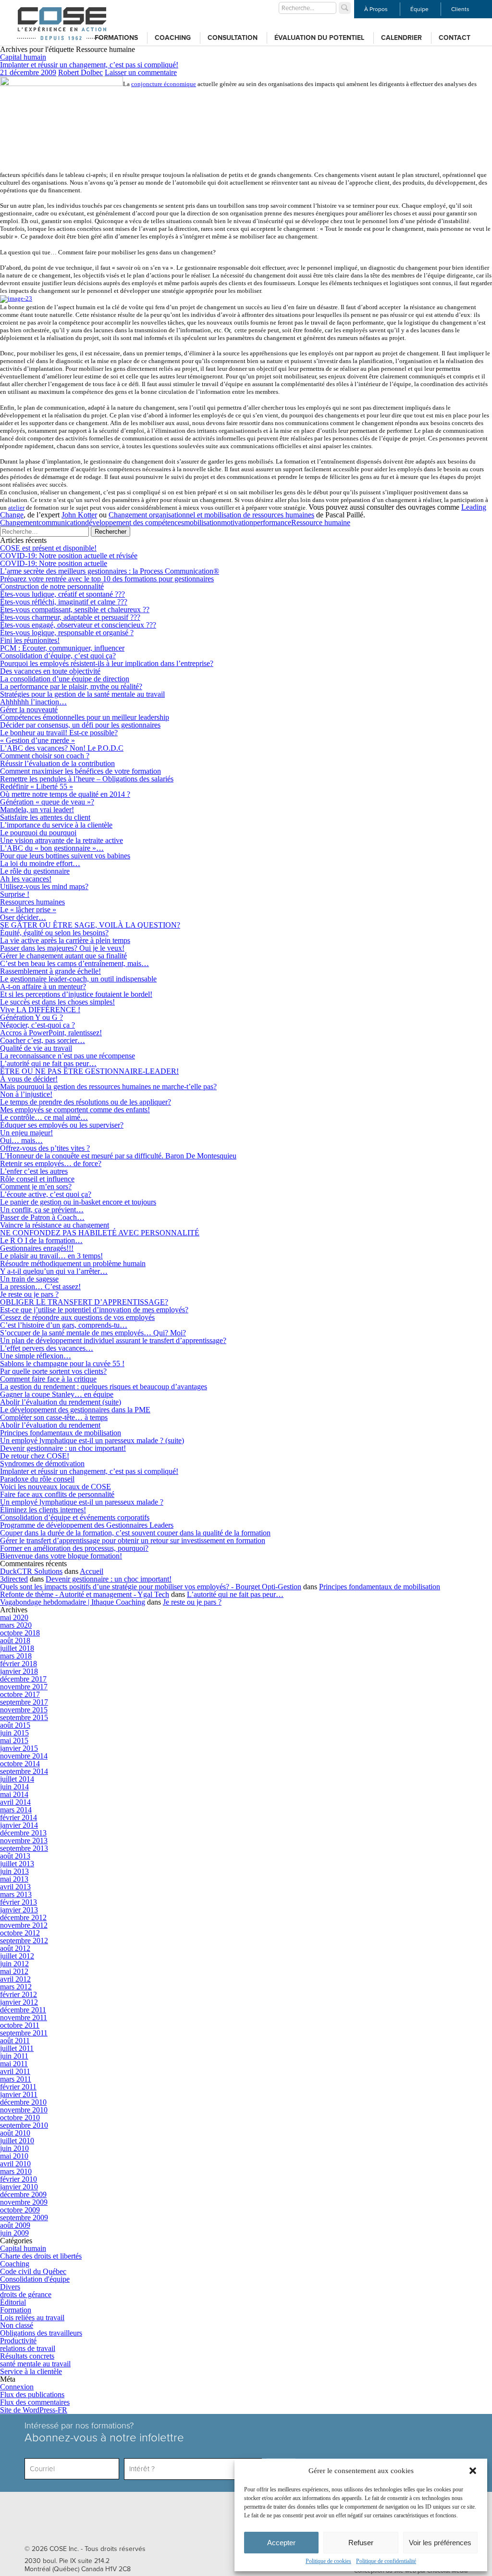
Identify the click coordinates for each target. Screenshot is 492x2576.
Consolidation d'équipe (35, 2279)
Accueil (92, 1571)
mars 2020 (16, 1625)
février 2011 (18, 2087)
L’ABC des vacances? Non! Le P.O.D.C (62, 748)
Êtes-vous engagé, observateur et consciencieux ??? (78, 625)
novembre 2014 (24, 1756)
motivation (237, 522)
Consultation (233, 38)
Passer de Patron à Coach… (42, 1217)
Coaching (173, 38)
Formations (116, 38)
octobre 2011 (20, 2025)
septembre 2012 (24, 1941)
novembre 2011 (24, 2017)
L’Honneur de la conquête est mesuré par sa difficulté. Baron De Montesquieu (118, 1156)
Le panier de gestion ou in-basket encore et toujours (78, 1202)
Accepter (281, 2543)
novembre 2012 (24, 1925)
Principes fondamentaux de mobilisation (61, 1433)
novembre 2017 (24, 1687)
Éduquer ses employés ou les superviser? (62, 1125)
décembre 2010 (23, 2102)
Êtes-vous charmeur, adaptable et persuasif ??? (70, 617)
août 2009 (15, 2225)
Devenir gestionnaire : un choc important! (63, 1448)
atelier (16, 508)
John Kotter (79, 515)
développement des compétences (135, 522)
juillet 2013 (17, 1864)
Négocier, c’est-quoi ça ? (37, 1025)
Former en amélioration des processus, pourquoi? (74, 1548)
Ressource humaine (321, 522)
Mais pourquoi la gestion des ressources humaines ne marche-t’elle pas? (108, 1087)
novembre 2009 (24, 2202)
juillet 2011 (17, 2048)
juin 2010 (14, 2148)
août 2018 (15, 1640)
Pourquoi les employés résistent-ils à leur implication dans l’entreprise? (107, 663)
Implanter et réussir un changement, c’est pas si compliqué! (89, 65)
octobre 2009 (20, 2210)
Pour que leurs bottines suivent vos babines (65, 856)
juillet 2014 (17, 1779)
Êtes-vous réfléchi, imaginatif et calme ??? (64, 602)
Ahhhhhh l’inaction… (33, 702)
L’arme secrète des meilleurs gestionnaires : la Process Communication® (110, 571)
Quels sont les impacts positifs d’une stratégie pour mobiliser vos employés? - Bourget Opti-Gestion (151, 1587)
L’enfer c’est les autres (34, 1171)
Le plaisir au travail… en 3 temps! (51, 1256)
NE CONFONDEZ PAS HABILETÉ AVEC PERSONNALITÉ (100, 1233)
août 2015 (15, 1725)
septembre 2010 (24, 2125)
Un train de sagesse (29, 1279)
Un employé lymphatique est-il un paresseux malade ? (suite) (92, 1440)
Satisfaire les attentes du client (45, 817)
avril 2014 (15, 1802)
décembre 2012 (23, 1917)
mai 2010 (14, 2156)
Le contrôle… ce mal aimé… (44, 1117)
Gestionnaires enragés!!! (37, 1248)
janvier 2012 (19, 2002)
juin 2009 (14, 2233)
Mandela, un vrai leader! (37, 810)
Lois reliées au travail (32, 2318)
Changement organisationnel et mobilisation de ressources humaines (211, 515)
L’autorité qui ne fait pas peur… (48, 1063)
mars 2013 (16, 1894)
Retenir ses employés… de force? (51, 1163)
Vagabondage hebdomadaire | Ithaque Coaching (73, 1602)
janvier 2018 (19, 1671)
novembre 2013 (24, 1841)
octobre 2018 (20, 1633)
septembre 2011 (24, 2033)
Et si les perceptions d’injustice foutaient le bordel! (76, 994)
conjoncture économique (164, 84)
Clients (460, 9)
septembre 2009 (24, 2218)
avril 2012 (15, 1979)
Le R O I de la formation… (41, 1240)
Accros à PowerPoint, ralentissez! (51, 1033)
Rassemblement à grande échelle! (50, 971)
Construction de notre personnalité (52, 586)
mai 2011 (14, 2064)
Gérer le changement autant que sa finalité (63, 956)
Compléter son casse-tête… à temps (54, 1417)
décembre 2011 (23, 2010)
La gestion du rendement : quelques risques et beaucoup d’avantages (104, 1387)
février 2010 (18, 2179)
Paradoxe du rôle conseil (37, 1479)
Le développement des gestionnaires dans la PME (75, 1410)
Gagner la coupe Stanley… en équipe (57, 1394)
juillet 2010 (17, 2141)
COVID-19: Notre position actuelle (54, 563)
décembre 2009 (23, 2194)
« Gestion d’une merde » (37, 740)
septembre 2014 (24, 1771)
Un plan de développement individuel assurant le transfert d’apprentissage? (113, 1340)
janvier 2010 (19, 2187)
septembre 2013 (24, 1848)
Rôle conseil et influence (37, 1179)
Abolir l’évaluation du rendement (50, 1425)
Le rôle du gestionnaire (35, 871)
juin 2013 (14, 1871)
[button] (473, 2471)
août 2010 (15, 2133)
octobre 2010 (20, 2117)
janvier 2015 (19, 1748)
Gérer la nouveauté (29, 710)
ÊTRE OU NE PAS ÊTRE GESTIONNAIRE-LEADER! (89, 1071)
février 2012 (18, 1994)
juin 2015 (14, 1733)
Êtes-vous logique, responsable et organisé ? (67, 633)
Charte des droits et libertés (41, 2256)
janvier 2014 (19, 1825)
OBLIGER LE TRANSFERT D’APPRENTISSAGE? (84, 1302)
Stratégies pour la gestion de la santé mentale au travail (82, 694)
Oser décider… (23, 917)
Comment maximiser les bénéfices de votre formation (80, 771)
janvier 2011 (19, 2094)
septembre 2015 (24, 1717)
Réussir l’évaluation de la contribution (57, 763)
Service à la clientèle (31, 2371)
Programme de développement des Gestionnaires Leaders (87, 1525)
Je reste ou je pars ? (29, 1294)
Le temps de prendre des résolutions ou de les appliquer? (86, 1102)
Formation (16, 2310)
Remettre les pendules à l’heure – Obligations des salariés (87, 779)
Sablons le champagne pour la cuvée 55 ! (62, 1363)
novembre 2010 (24, 2110)
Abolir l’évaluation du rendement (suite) (61, 1402)
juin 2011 (14, 2056)
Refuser (361, 2543)
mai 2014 (14, 1794)
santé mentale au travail (35, 2364)
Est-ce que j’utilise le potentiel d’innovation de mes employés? (94, 1310)
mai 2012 (14, 1971)
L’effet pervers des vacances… (47, 1348)
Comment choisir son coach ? (45, 756)
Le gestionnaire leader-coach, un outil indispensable (78, 979)
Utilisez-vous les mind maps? (44, 886)
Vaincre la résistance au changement (55, 1225)
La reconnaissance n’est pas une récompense (68, 1056)
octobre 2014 (20, 1764)
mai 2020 (14, 1617)
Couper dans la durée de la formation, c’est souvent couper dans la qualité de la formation (135, 1533)
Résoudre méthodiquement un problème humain (73, 1263)
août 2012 (15, 1948)
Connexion (17, 2387)
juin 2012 (14, 1964)
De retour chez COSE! (35, 1456)
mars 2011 (16, 2079)
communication (62, 522)
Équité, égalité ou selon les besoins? (54, 933)
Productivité (18, 2341)
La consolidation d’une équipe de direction (65, 679)
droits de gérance (26, 2294)
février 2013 (18, 1902)
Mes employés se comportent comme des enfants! (75, 1110)
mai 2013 (14, 1879)
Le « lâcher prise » (28, 910)
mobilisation (203, 522)
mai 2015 (14, 1740)
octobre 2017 (20, 1694)
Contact (455, 38)
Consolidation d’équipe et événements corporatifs (75, 1517)
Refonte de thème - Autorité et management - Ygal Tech (85, 1594)
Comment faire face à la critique (48, 1379)
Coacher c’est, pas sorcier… (43, 1040)
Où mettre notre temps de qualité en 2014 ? (65, 794)
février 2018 (18, 1664)
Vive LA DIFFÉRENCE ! (40, 1010)
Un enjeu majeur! (26, 1133)
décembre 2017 (23, 1679)
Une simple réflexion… (36, 1356)
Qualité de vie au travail (36, 1048)
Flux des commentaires (35, 2402)
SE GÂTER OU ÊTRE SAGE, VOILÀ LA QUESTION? (90, 925)
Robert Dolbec (80, 72)
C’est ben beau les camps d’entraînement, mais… (74, 963)
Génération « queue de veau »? (47, 802)
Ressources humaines (32, 902)
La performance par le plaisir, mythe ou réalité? (71, 686)
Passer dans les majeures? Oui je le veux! (62, 948)
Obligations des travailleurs (41, 2333)
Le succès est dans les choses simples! (57, 1002)
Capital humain (23, 57)
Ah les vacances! (26, 879)
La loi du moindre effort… (40, 863)
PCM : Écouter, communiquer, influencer (62, 648)
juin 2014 (14, 1787)
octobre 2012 (20, 1933)
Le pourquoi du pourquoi (38, 833)
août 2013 (15, 1856)
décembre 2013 (23, 1833)
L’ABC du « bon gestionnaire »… (52, 848)
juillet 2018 (17, 1648)
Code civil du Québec (33, 2271)
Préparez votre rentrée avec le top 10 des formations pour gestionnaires (107, 579)
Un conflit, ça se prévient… (42, 1210)
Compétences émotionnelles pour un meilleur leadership (85, 717)
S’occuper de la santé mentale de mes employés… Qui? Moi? (93, 1333)
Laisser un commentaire (141, 72)
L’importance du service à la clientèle (56, 825)
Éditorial (13, 2302)
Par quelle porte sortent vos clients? (53, 1371)
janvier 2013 (19, 1910)
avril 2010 (15, 2164)
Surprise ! (15, 894)
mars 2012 (16, 1987)
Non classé (17, 2325)
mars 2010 (16, 2171)
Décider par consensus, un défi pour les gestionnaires (80, 725)
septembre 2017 (24, 1702)
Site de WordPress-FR (34, 2410)
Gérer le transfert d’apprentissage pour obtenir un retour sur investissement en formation (133, 1540)
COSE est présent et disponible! (48, 548)
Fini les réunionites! (30, 640)
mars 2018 (16, 1656)
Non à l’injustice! (26, 1094)
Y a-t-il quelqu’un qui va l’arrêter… (54, 1271)
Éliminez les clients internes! (43, 1510)
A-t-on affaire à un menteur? (43, 986)
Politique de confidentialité (386, 2561)
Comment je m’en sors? (36, 1187)
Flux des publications (32, 2394)
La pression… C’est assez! (40, 1287)
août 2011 (15, 2041)
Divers (10, 2287)
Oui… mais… (21, 1140)
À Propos (376, 9)
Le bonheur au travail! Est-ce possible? (59, 733)
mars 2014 (16, 1810)
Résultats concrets (27, 2356)
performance (272, 522)
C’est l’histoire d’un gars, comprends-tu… (64, 1325)
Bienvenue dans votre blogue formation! (61, 1556)
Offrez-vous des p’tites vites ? (45, 1148)
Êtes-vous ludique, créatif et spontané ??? (62, 594)
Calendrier (401, 38)
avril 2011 (15, 2071)
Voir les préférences (440, 2543)
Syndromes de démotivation (42, 1464)
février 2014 (18, 1817)
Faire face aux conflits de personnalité (57, 1494)
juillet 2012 (17, 1956)
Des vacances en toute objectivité (50, 671)
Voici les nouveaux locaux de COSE (55, 1487)
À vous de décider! (29, 1079)
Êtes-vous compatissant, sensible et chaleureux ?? (75, 609)
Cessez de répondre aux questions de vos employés (77, 1317)
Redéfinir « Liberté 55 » (37, 786)
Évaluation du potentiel (319, 38)
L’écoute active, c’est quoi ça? (46, 1194)
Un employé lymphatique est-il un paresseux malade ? (82, 1502)
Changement (19, 522)
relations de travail (28, 2348)
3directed (14, 1579)
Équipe (419, 9)
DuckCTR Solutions (31, 1571)
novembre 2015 (24, 1710)
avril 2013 (15, 1887)
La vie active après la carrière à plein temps (65, 940)
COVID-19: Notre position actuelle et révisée (69, 556)
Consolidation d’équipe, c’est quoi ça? (58, 656)
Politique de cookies (328, 2561)
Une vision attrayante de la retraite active (61, 840)
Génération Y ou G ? (31, 1017)
